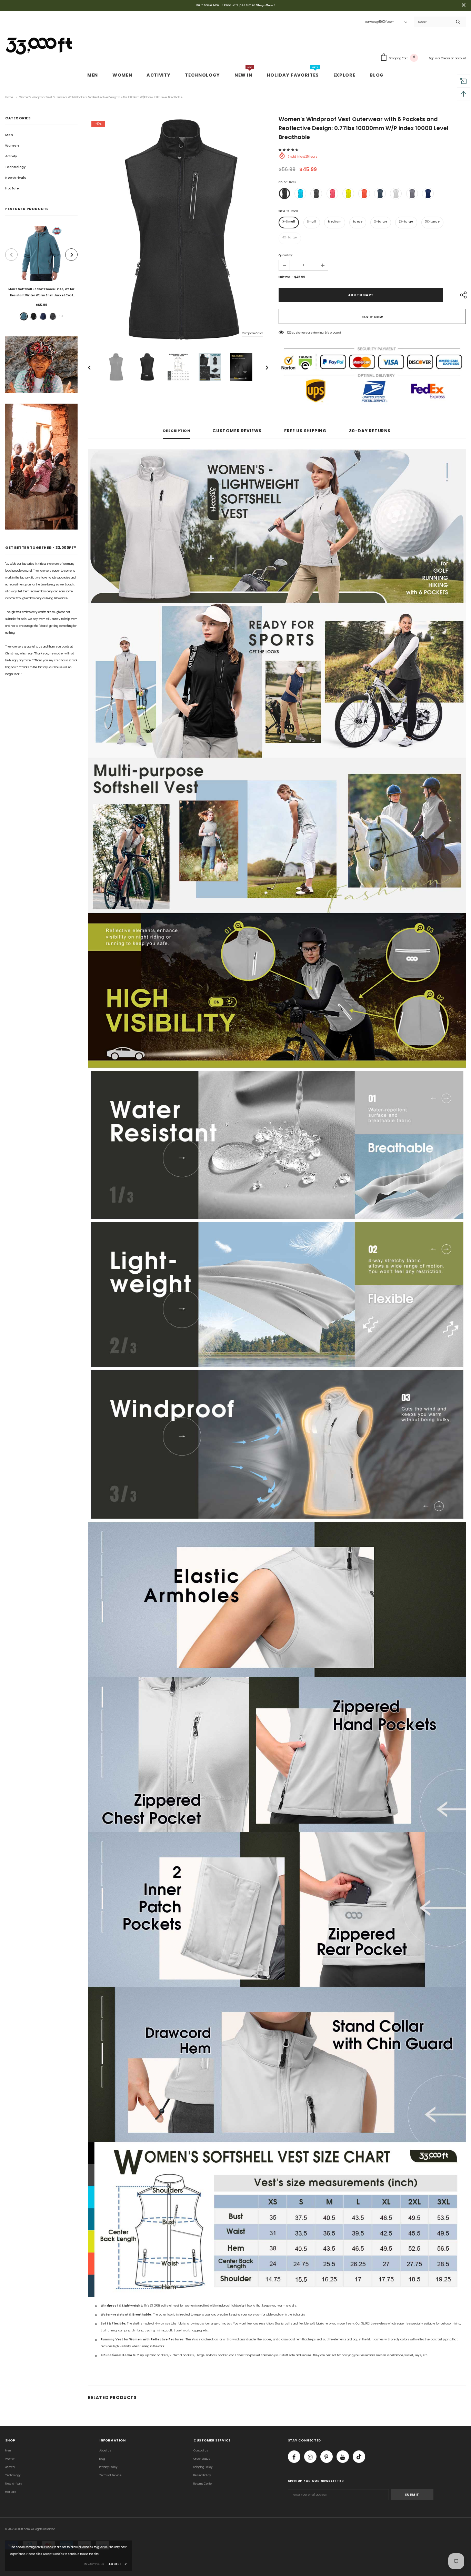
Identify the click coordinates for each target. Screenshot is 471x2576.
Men (9, 135)
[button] (289, 150)
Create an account (453, 58)
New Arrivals (16, 178)
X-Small (289, 222)
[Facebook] (294, 2457)
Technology (15, 167)
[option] (41, 274)
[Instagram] (310, 2457)
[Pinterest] (327, 2457)
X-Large (380, 222)
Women (12, 146)
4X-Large (290, 238)
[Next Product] (71, 255)
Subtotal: (285, 277)
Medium (335, 222)
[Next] (262, 367)
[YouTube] (343, 2457)
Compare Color (253, 333)
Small (312, 222)
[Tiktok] (359, 2457)
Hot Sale (12, 188)
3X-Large (433, 222)
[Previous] (94, 367)
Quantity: (286, 255)
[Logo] (40, 45)
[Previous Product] (11, 255)
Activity (11, 156)
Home (9, 97)
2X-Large (406, 222)
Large (358, 222)
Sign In (433, 58)
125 (289, 333)
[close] (463, 6)
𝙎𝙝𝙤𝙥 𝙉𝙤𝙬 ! (265, 5)
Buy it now (372, 317)
